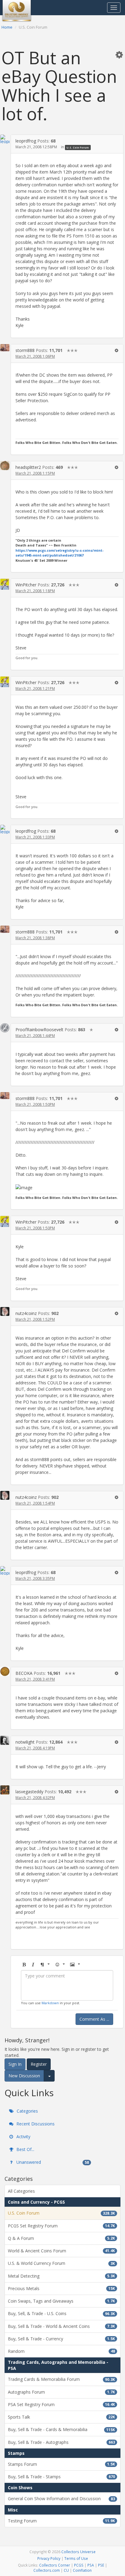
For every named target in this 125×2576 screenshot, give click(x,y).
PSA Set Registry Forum (61, 2404)
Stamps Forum (61, 2464)
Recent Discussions (35, 2124)
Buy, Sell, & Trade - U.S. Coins (61, 2313)
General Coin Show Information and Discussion (61, 2499)
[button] (119, 54)
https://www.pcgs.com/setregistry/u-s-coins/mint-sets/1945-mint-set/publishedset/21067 (59, 553)
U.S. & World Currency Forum (61, 2263)
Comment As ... (94, 2019)
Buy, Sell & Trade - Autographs (61, 2442)
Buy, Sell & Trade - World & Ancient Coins (61, 2326)
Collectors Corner (55, 2565)
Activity (23, 2137)
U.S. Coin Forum (78, 147)
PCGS (79, 2565)
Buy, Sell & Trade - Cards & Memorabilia (61, 2429)
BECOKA (24, 1673)
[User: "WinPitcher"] (5, 584)
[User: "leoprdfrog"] (5, 139)
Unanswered (52, 2162)
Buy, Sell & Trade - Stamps (61, 2477)
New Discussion (24, 2076)
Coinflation (82, 2570)
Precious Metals (61, 2288)
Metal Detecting (61, 2276)
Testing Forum (61, 2521)
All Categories (21, 2191)
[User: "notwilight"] (5, 1740)
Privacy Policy (49, 2558)
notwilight (25, 1742)
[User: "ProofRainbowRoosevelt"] (5, 1028)
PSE (101, 2565)
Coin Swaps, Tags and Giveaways (61, 2301)
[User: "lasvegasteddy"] (5, 1790)
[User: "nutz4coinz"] (5, 1311)
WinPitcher (26, 585)
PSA (91, 2565)
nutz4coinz (26, 1313)
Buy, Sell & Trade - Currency (61, 2339)
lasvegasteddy (29, 1792)
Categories (27, 2111)
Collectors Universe (78, 2552)
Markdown (50, 2003)
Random (61, 2351)
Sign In (15, 2064)
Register (39, 2064)
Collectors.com (47, 2570)
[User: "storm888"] (5, 348)
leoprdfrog (26, 141)
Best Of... (25, 2149)
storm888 (25, 350)
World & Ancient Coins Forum (61, 2251)
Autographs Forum (61, 2392)
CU (66, 2570)
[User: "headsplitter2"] (5, 466)
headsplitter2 (28, 467)
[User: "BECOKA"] (5, 1671)
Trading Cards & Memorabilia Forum (61, 2379)
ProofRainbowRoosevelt (39, 1030)
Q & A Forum (61, 2238)
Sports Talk (61, 2417)
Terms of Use (76, 2558)
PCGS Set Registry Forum (61, 2226)
